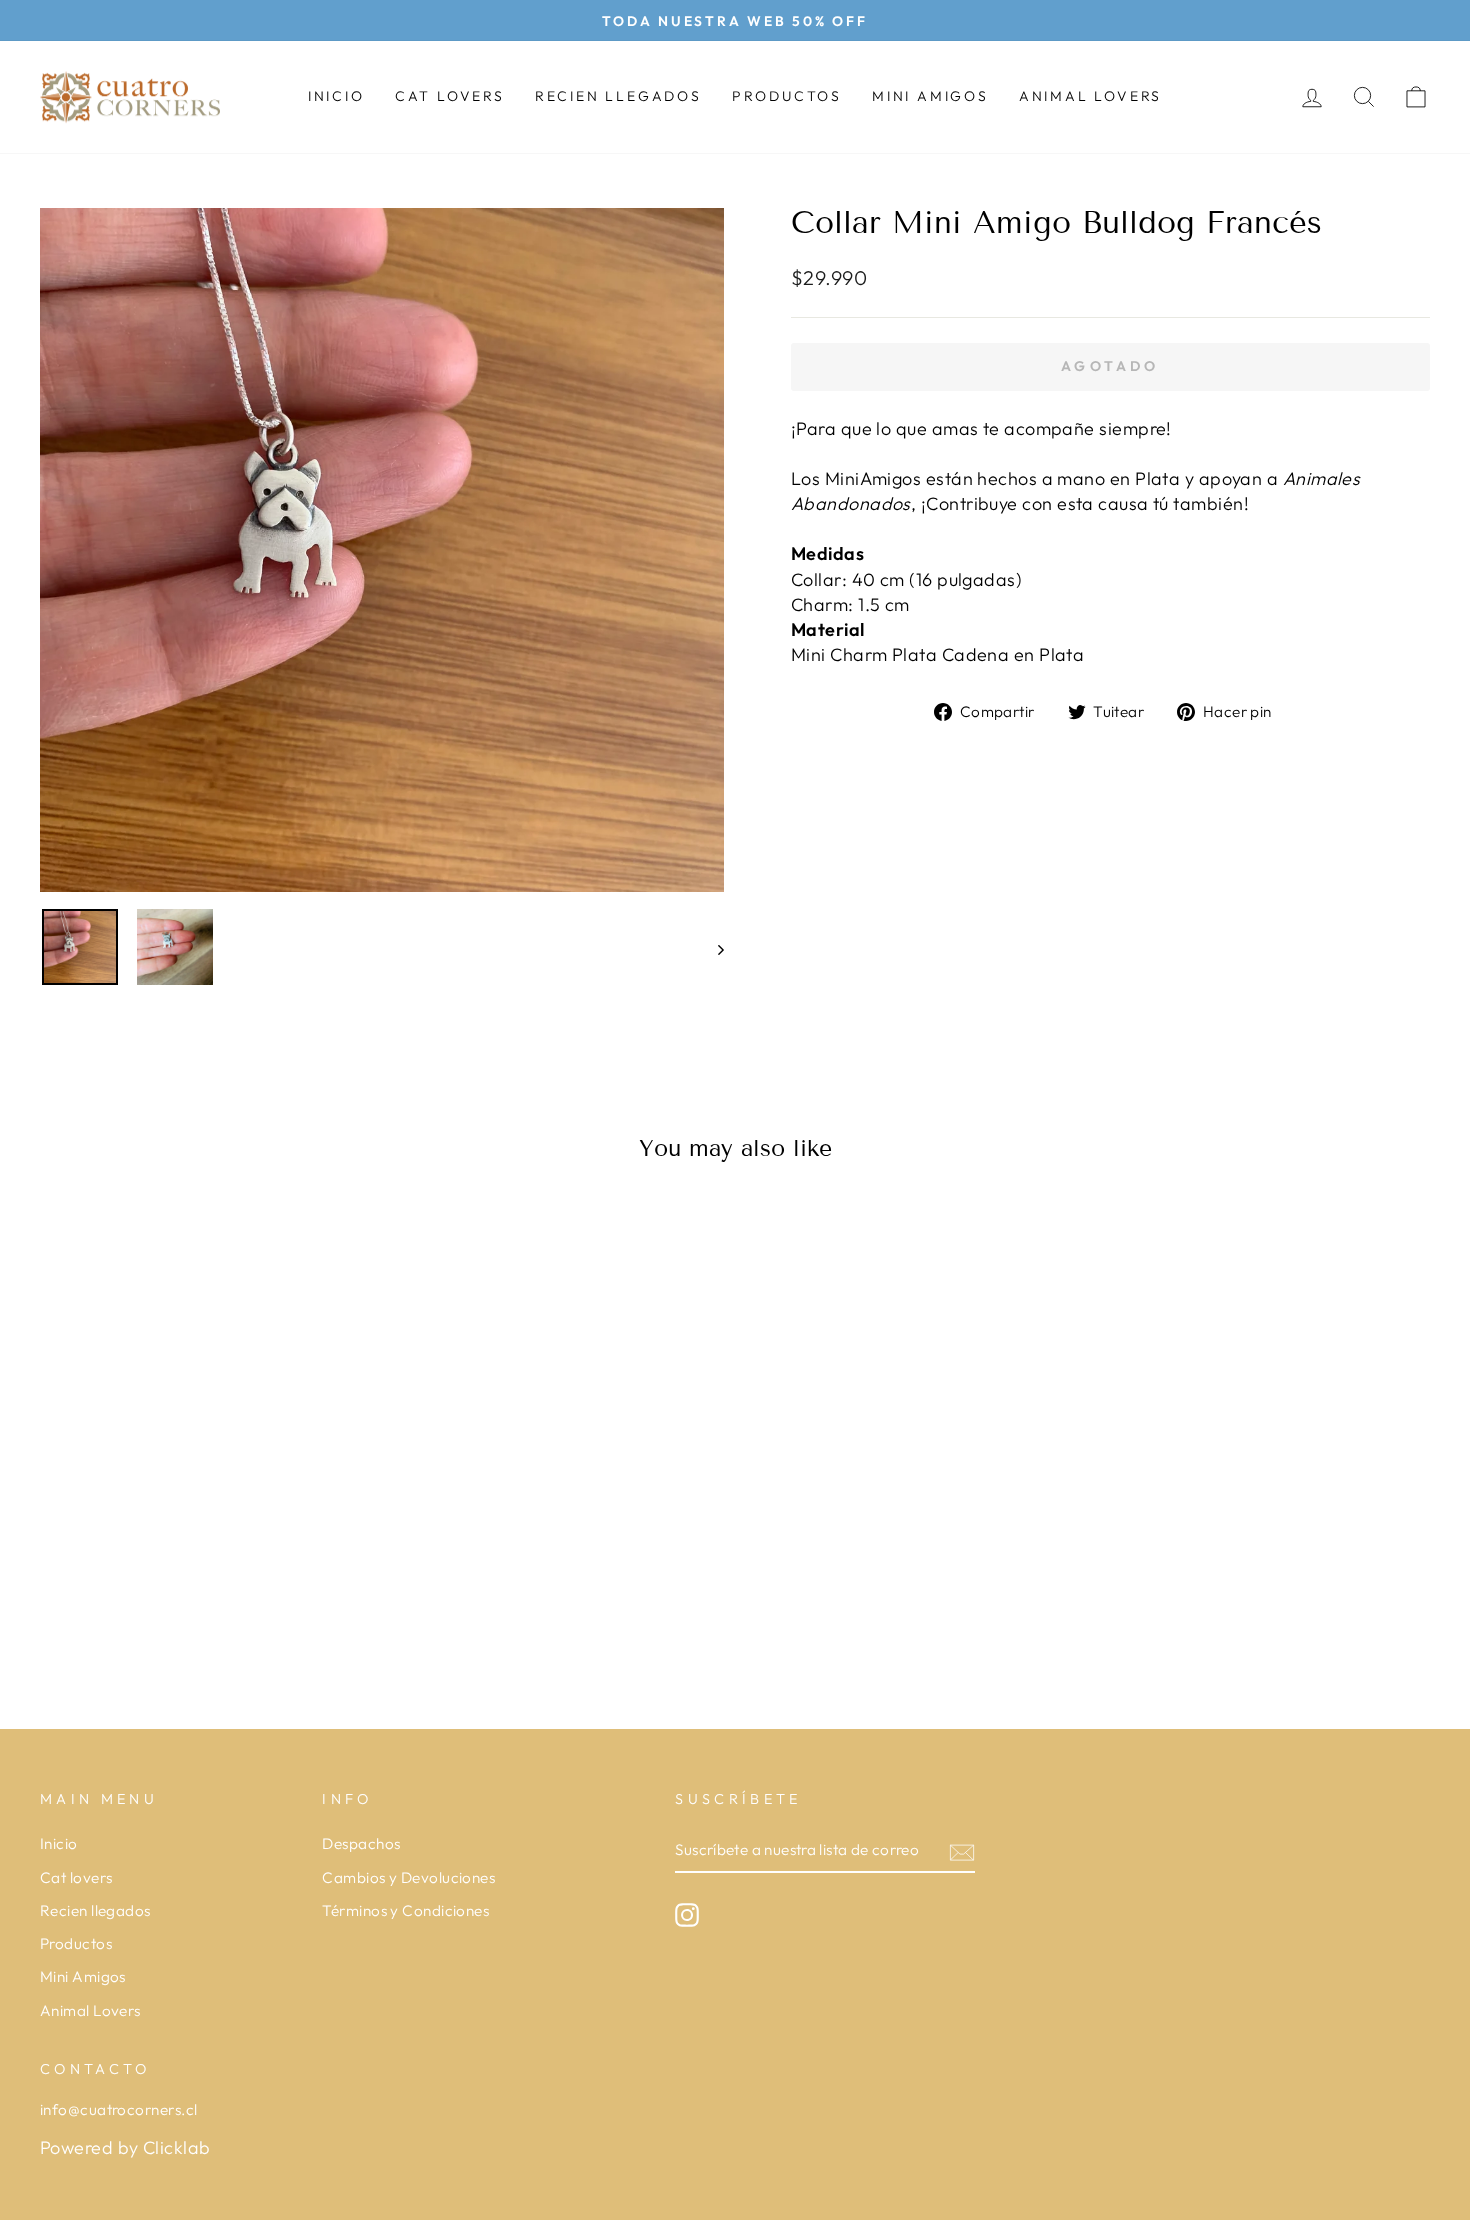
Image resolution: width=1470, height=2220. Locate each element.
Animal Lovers (1090, 96)
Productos (787, 96)
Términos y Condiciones (405, 1910)
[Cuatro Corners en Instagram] (687, 1915)
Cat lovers (450, 96)
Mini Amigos (930, 96)
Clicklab (177, 2147)
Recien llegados (618, 96)
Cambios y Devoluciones (408, 1877)
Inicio (336, 96)
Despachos (361, 1843)
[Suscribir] (962, 1851)
